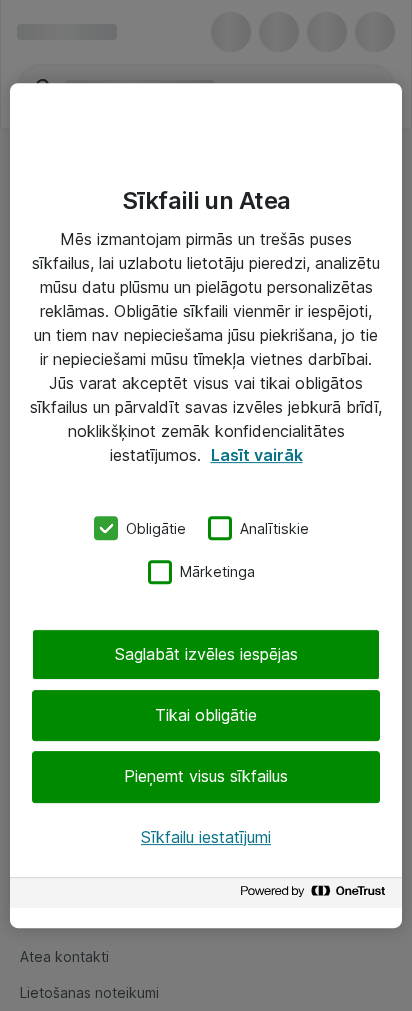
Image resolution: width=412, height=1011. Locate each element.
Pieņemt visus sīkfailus (206, 777)
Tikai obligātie (206, 715)
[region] (206, 506)
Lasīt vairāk (257, 455)
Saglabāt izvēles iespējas (206, 654)
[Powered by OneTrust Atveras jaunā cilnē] (316, 895)
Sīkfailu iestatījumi (206, 837)
